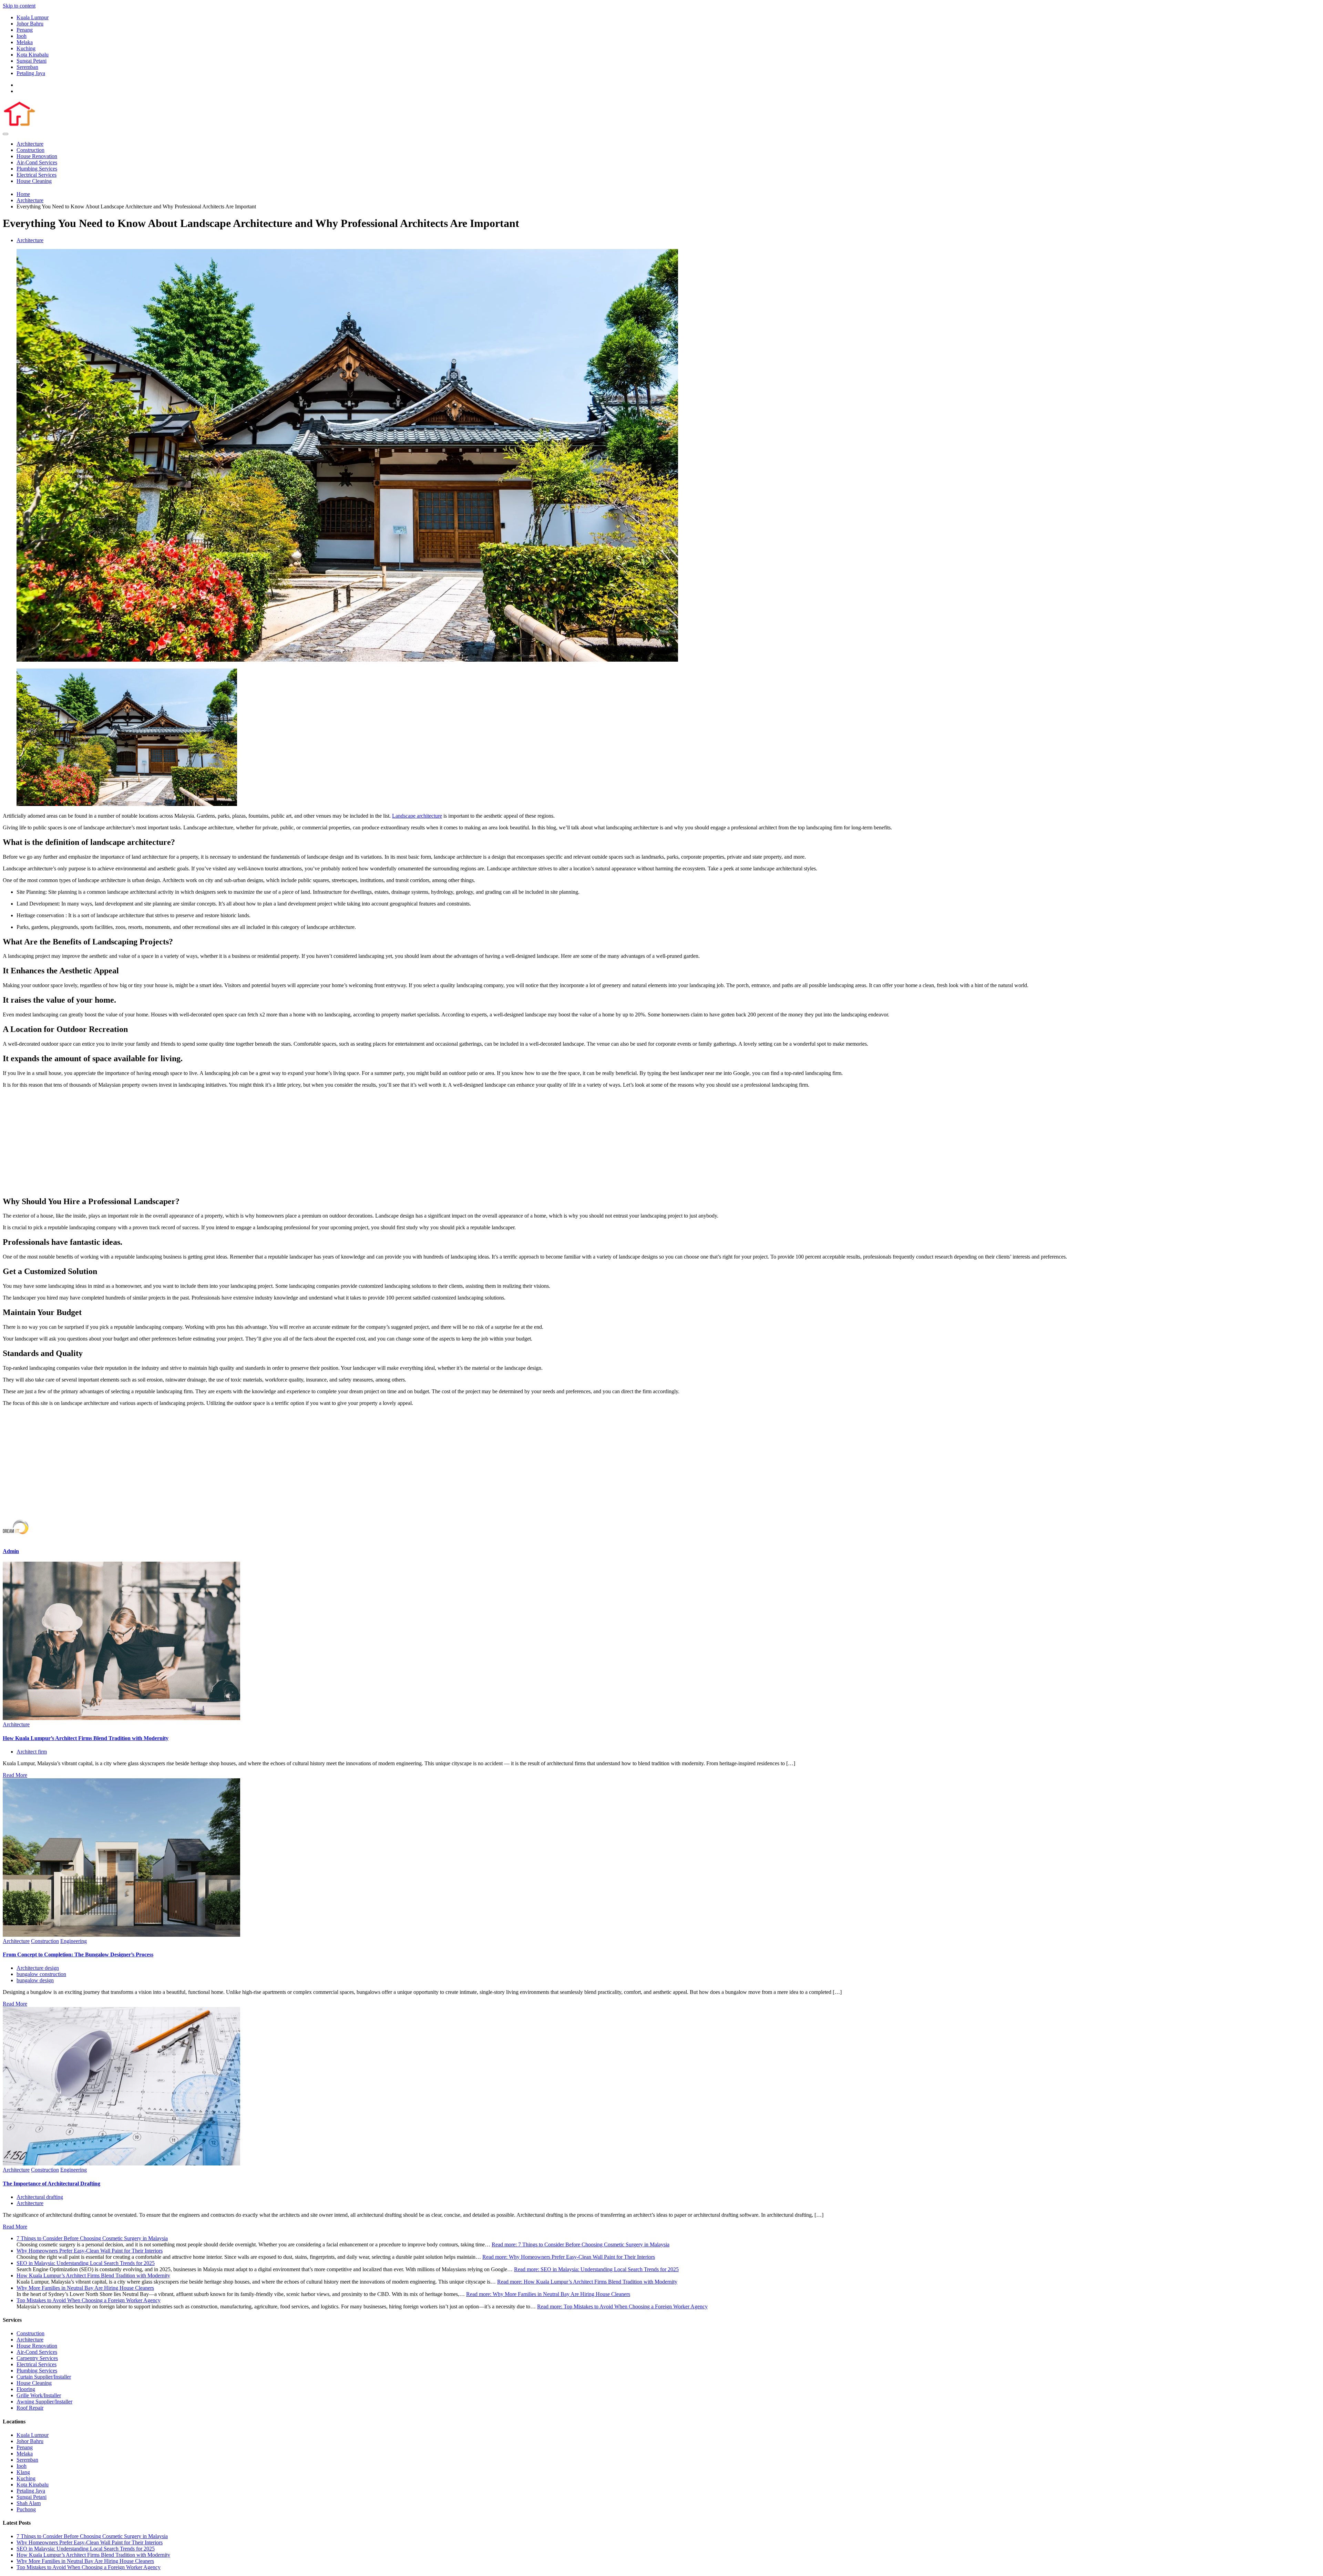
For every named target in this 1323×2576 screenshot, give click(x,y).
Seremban (27, 67)
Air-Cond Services (37, 162)
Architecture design (38, 1968)
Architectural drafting (40, 2197)
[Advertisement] (661, 1142)
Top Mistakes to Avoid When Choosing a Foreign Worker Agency (89, 2300)
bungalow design (35, 1980)
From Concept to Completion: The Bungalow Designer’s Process (78, 1954)
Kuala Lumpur (33, 17)
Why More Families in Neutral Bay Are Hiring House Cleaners (85, 2288)
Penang (25, 30)
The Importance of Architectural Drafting (52, 2184)
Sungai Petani (32, 61)
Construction (30, 150)
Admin (11, 1551)
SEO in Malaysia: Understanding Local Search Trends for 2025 (86, 2263)
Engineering (74, 1941)
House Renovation (37, 156)
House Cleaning (34, 181)
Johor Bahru (30, 24)
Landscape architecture (417, 816)
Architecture (30, 144)
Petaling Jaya (31, 73)
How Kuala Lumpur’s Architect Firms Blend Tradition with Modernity (86, 1738)
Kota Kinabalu (33, 55)
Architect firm (32, 1752)
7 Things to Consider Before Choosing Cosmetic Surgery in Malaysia (92, 2238)
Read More (15, 1775)
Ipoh (22, 36)
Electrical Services (37, 175)
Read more (581, 2244)
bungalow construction (41, 1974)
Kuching (26, 48)
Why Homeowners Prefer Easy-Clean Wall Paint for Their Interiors (90, 2251)
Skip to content (19, 6)
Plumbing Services (37, 169)
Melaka (25, 42)
